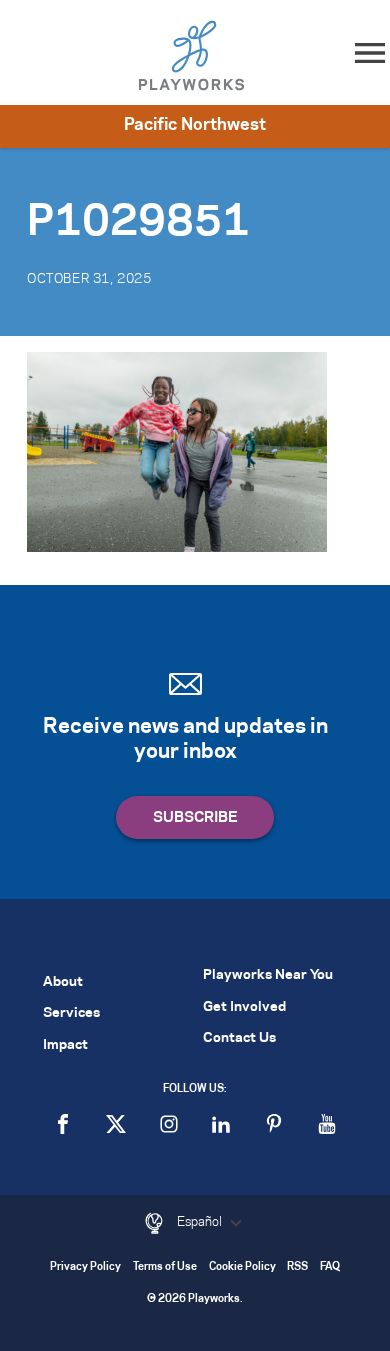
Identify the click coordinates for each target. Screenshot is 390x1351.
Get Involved (244, 1007)
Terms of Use (165, 1267)
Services (71, 1013)
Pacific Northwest (195, 125)
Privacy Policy (85, 1267)
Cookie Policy (242, 1267)
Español (201, 1222)
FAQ (330, 1267)
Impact (65, 1045)
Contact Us (239, 1038)
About (63, 982)
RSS (297, 1267)
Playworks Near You (268, 975)
